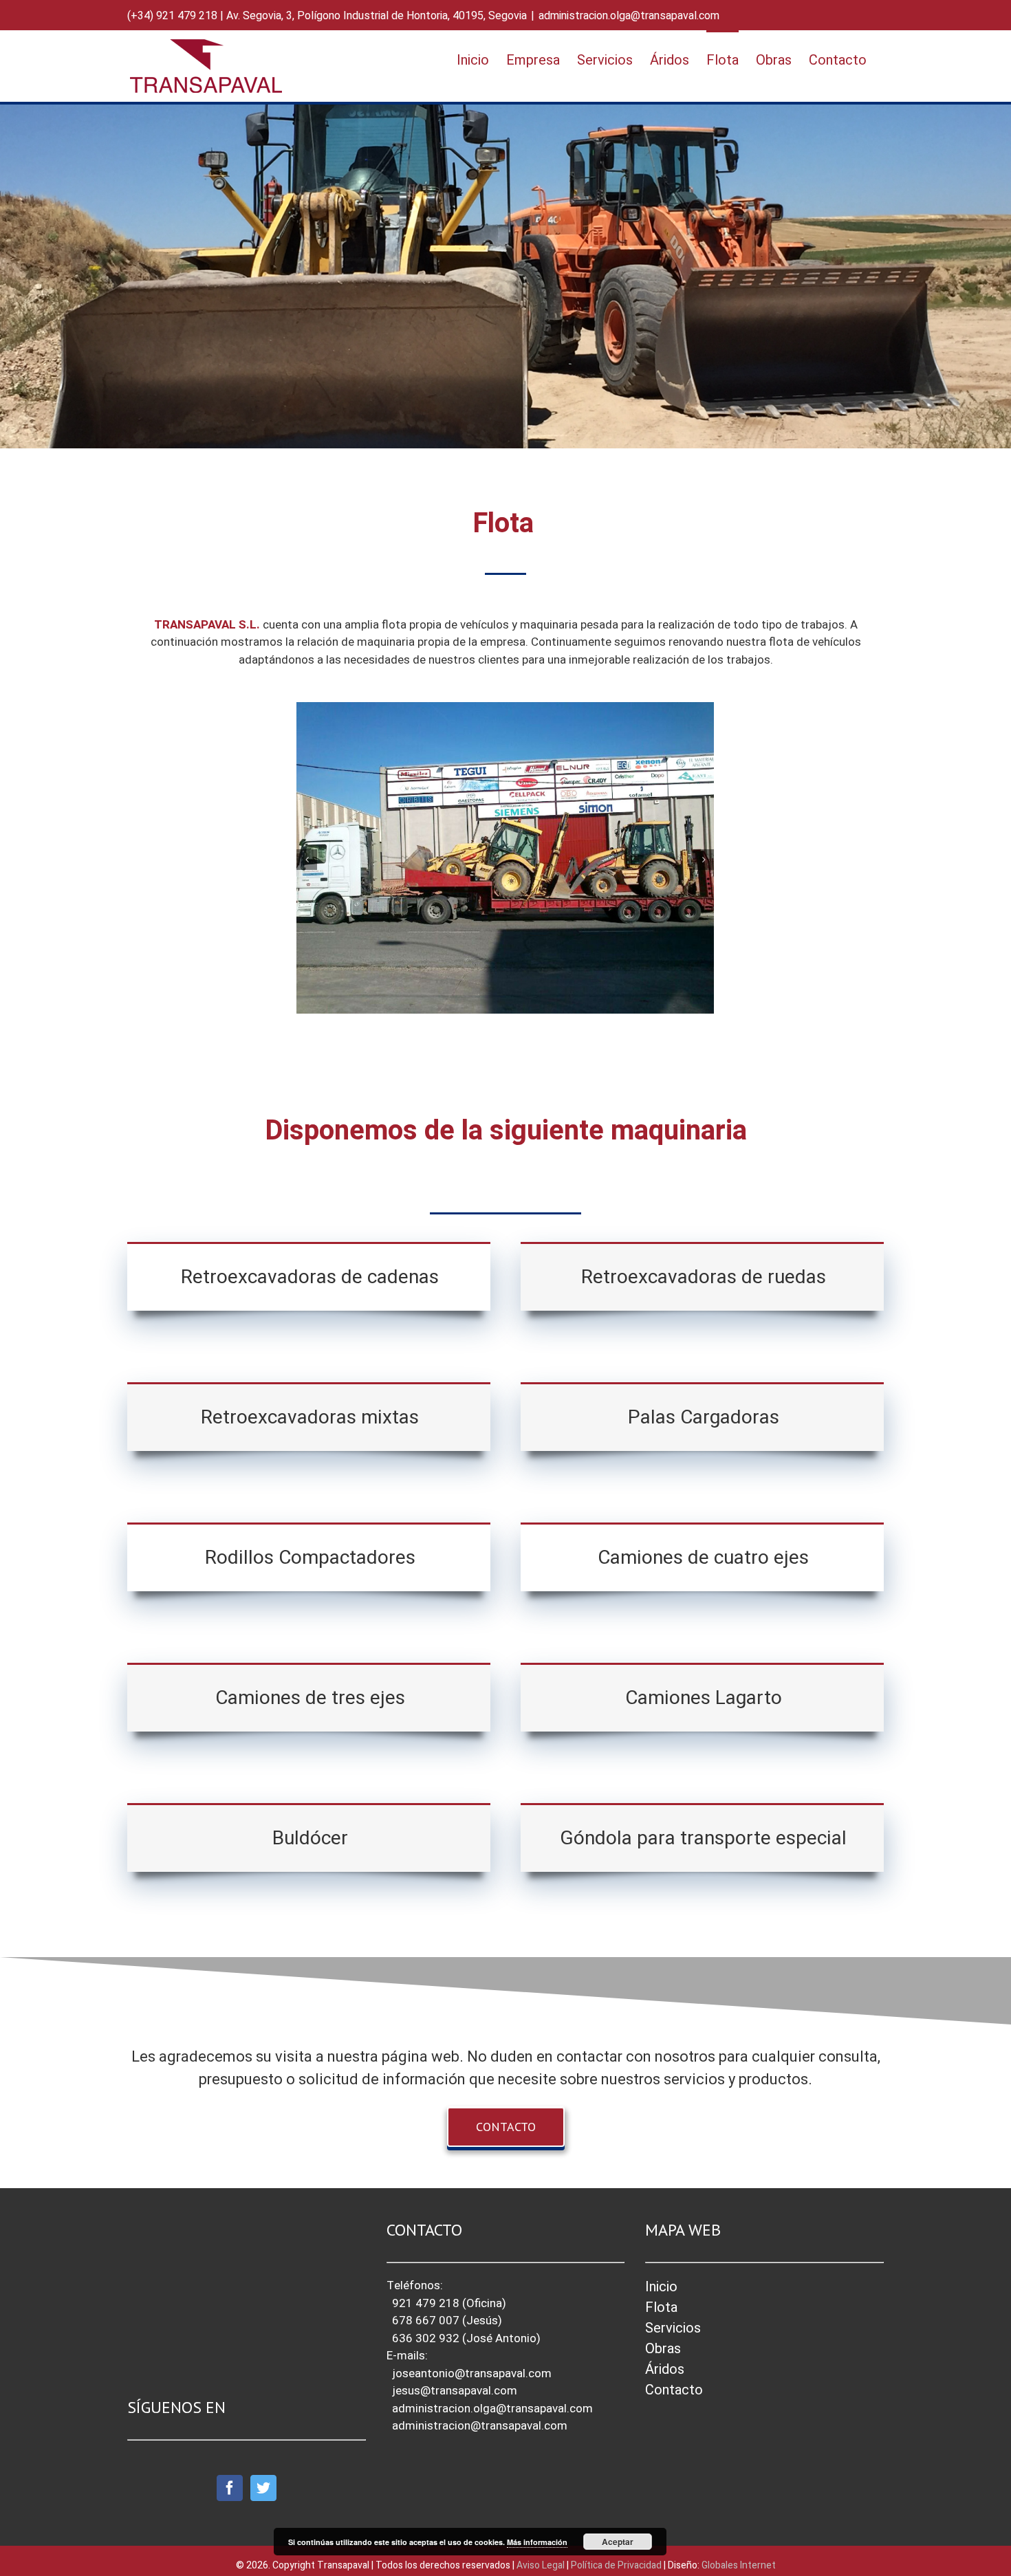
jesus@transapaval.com (455, 2391)
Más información (537, 2542)
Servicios (673, 2328)
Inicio (661, 2287)
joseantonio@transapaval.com (472, 2373)
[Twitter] (263, 2488)
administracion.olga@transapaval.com (629, 16)
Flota (661, 2307)
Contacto (674, 2390)
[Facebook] (230, 2488)
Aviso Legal (542, 2565)
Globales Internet (739, 2565)
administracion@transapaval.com (480, 2426)
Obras (663, 2349)
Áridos (665, 2369)
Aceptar (618, 2542)
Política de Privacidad (616, 2565)
